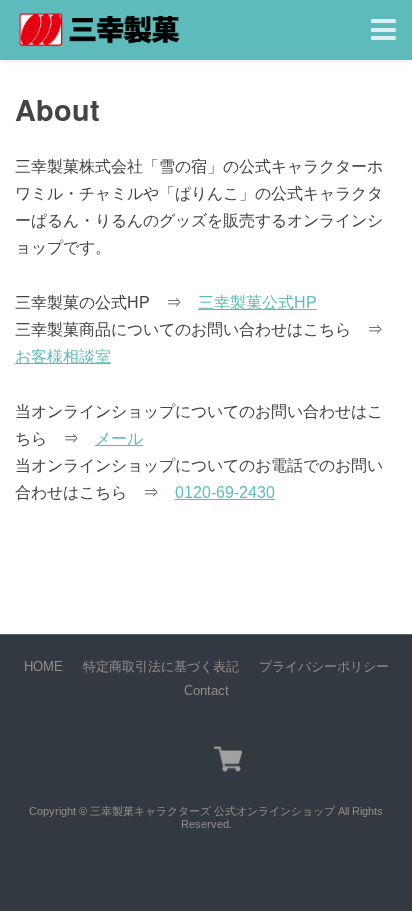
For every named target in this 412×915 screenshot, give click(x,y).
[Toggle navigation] (383, 30)
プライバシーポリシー (324, 666)
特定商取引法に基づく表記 (161, 666)
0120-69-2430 (225, 492)
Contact (206, 690)
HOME (43, 666)
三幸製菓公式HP (257, 302)
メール (119, 438)
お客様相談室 (63, 356)
